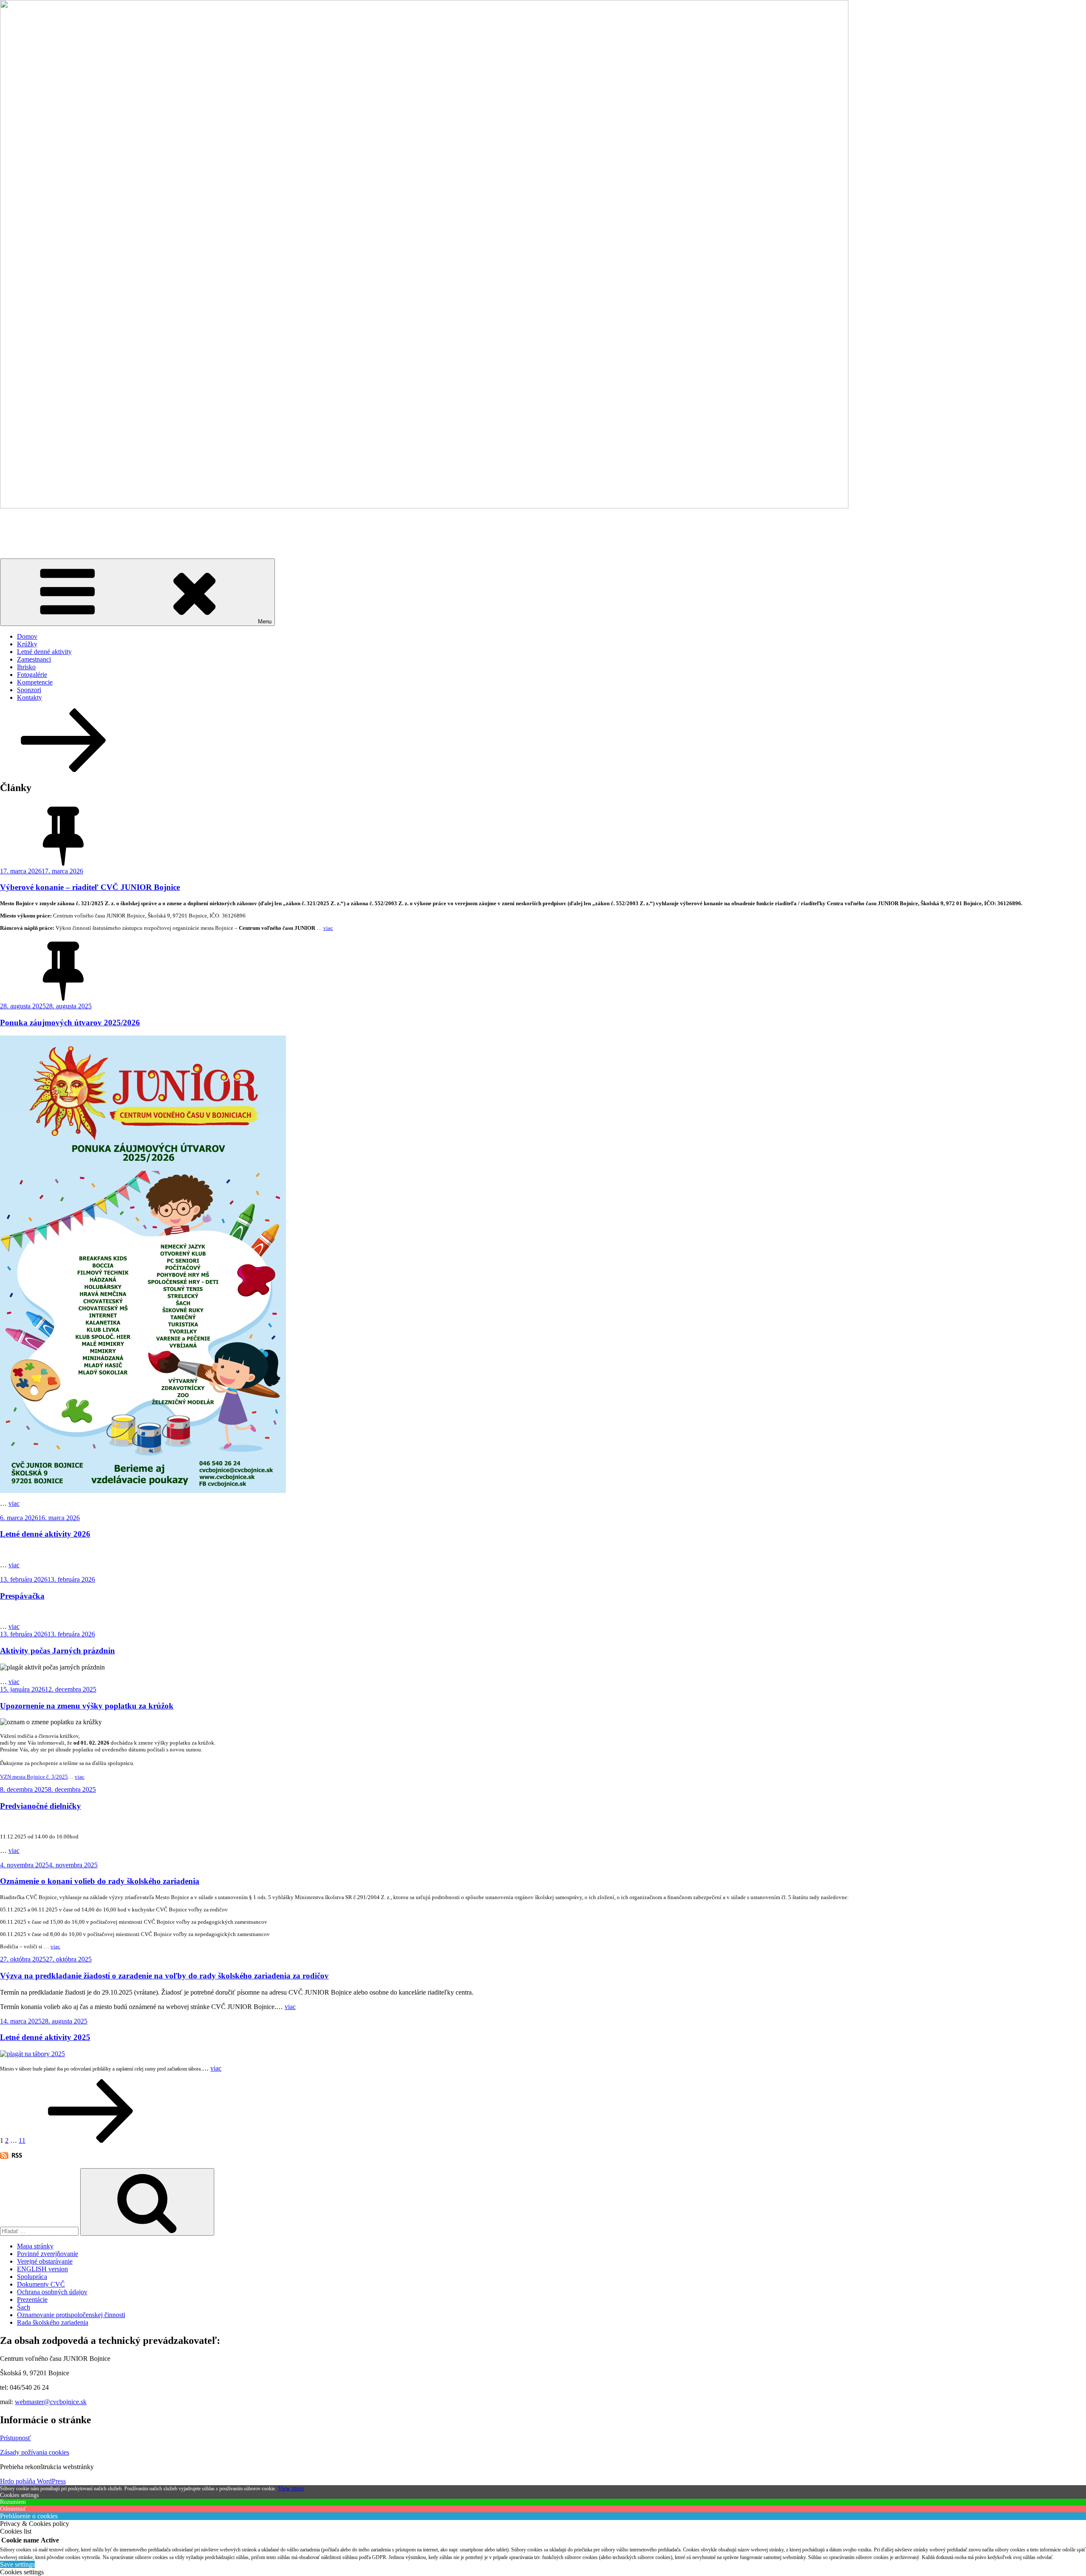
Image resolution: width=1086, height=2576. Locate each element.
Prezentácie (32, 2300)
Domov (27, 636)
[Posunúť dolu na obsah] (64, 770)
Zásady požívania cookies (35, 2452)
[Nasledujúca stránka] (91, 2140)
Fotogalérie (32, 675)
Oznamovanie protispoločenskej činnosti (71, 2315)
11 (22, 2140)
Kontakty (29, 697)
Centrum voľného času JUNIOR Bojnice (118, 527)
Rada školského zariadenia (53, 2322)
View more (291, 2488)
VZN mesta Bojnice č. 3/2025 (34, 1777)
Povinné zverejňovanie (48, 2254)
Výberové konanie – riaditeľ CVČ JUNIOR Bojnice (90, 887)
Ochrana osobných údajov (52, 2292)
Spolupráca (32, 2277)
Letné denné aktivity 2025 (45, 2037)
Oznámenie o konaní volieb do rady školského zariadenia (100, 1881)
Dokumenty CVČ (41, 2284)
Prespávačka (22, 1596)
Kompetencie (35, 682)
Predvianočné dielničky (41, 1806)
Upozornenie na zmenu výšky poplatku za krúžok (87, 1706)
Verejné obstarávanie (45, 2261)
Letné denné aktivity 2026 (45, 1534)
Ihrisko (26, 667)
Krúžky (27, 644)
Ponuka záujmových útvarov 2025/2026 (70, 1023)
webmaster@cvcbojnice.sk (51, 2402)
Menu (265, 622)
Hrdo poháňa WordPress (33, 2481)
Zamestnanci (34, 659)
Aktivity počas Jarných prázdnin (57, 1651)
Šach (24, 2307)
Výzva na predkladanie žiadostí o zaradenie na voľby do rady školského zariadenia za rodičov (164, 1976)
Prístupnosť (15, 2438)
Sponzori (29, 690)
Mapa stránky (35, 2246)
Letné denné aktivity (44, 652)
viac (328, 928)
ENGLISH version (42, 2269)
